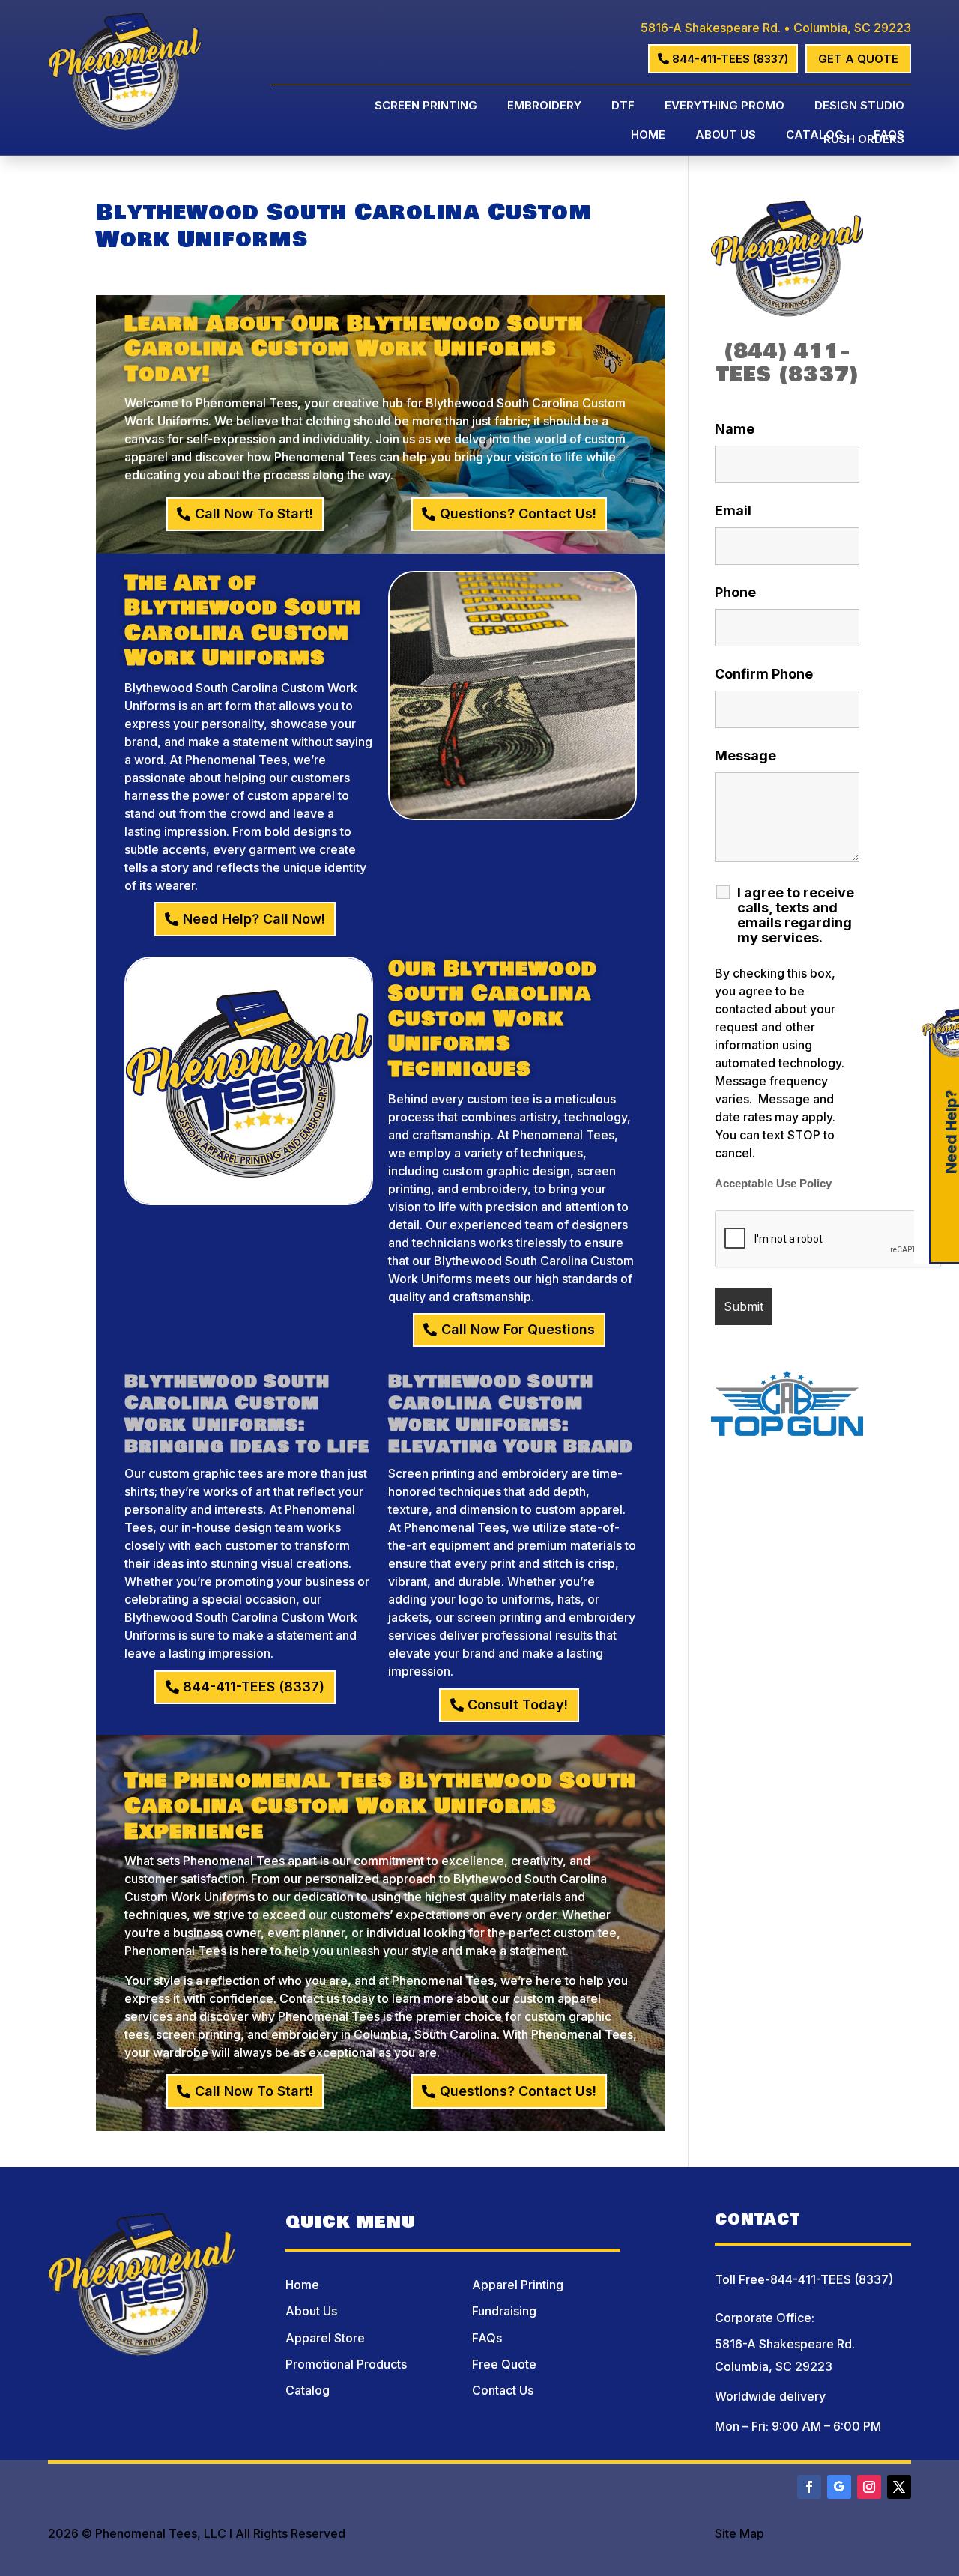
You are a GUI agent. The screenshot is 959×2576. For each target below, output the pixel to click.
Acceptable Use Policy (773, 1184)
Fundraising (504, 2311)
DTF (623, 106)
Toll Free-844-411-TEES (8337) (804, 2279)
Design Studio (859, 106)
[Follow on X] (899, 2487)
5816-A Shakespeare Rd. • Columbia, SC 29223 (776, 28)
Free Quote (504, 2364)
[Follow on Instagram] (869, 2487)
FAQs (889, 136)
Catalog (815, 136)
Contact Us (503, 2390)
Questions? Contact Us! (518, 513)
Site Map (739, 2533)
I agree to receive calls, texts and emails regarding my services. (796, 915)
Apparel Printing (518, 2285)
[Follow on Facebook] (809, 2487)
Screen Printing (426, 106)
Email (733, 510)
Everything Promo (724, 106)
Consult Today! (518, 1704)
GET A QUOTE (858, 59)
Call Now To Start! (254, 513)
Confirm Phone (764, 674)
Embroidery (544, 106)
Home (648, 136)
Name (735, 429)
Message (745, 755)
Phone (735, 592)
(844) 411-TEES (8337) (787, 363)
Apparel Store (325, 2338)
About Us (726, 136)
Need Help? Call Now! (254, 919)
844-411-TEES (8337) (730, 59)
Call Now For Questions (518, 1329)
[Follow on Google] (839, 2487)
